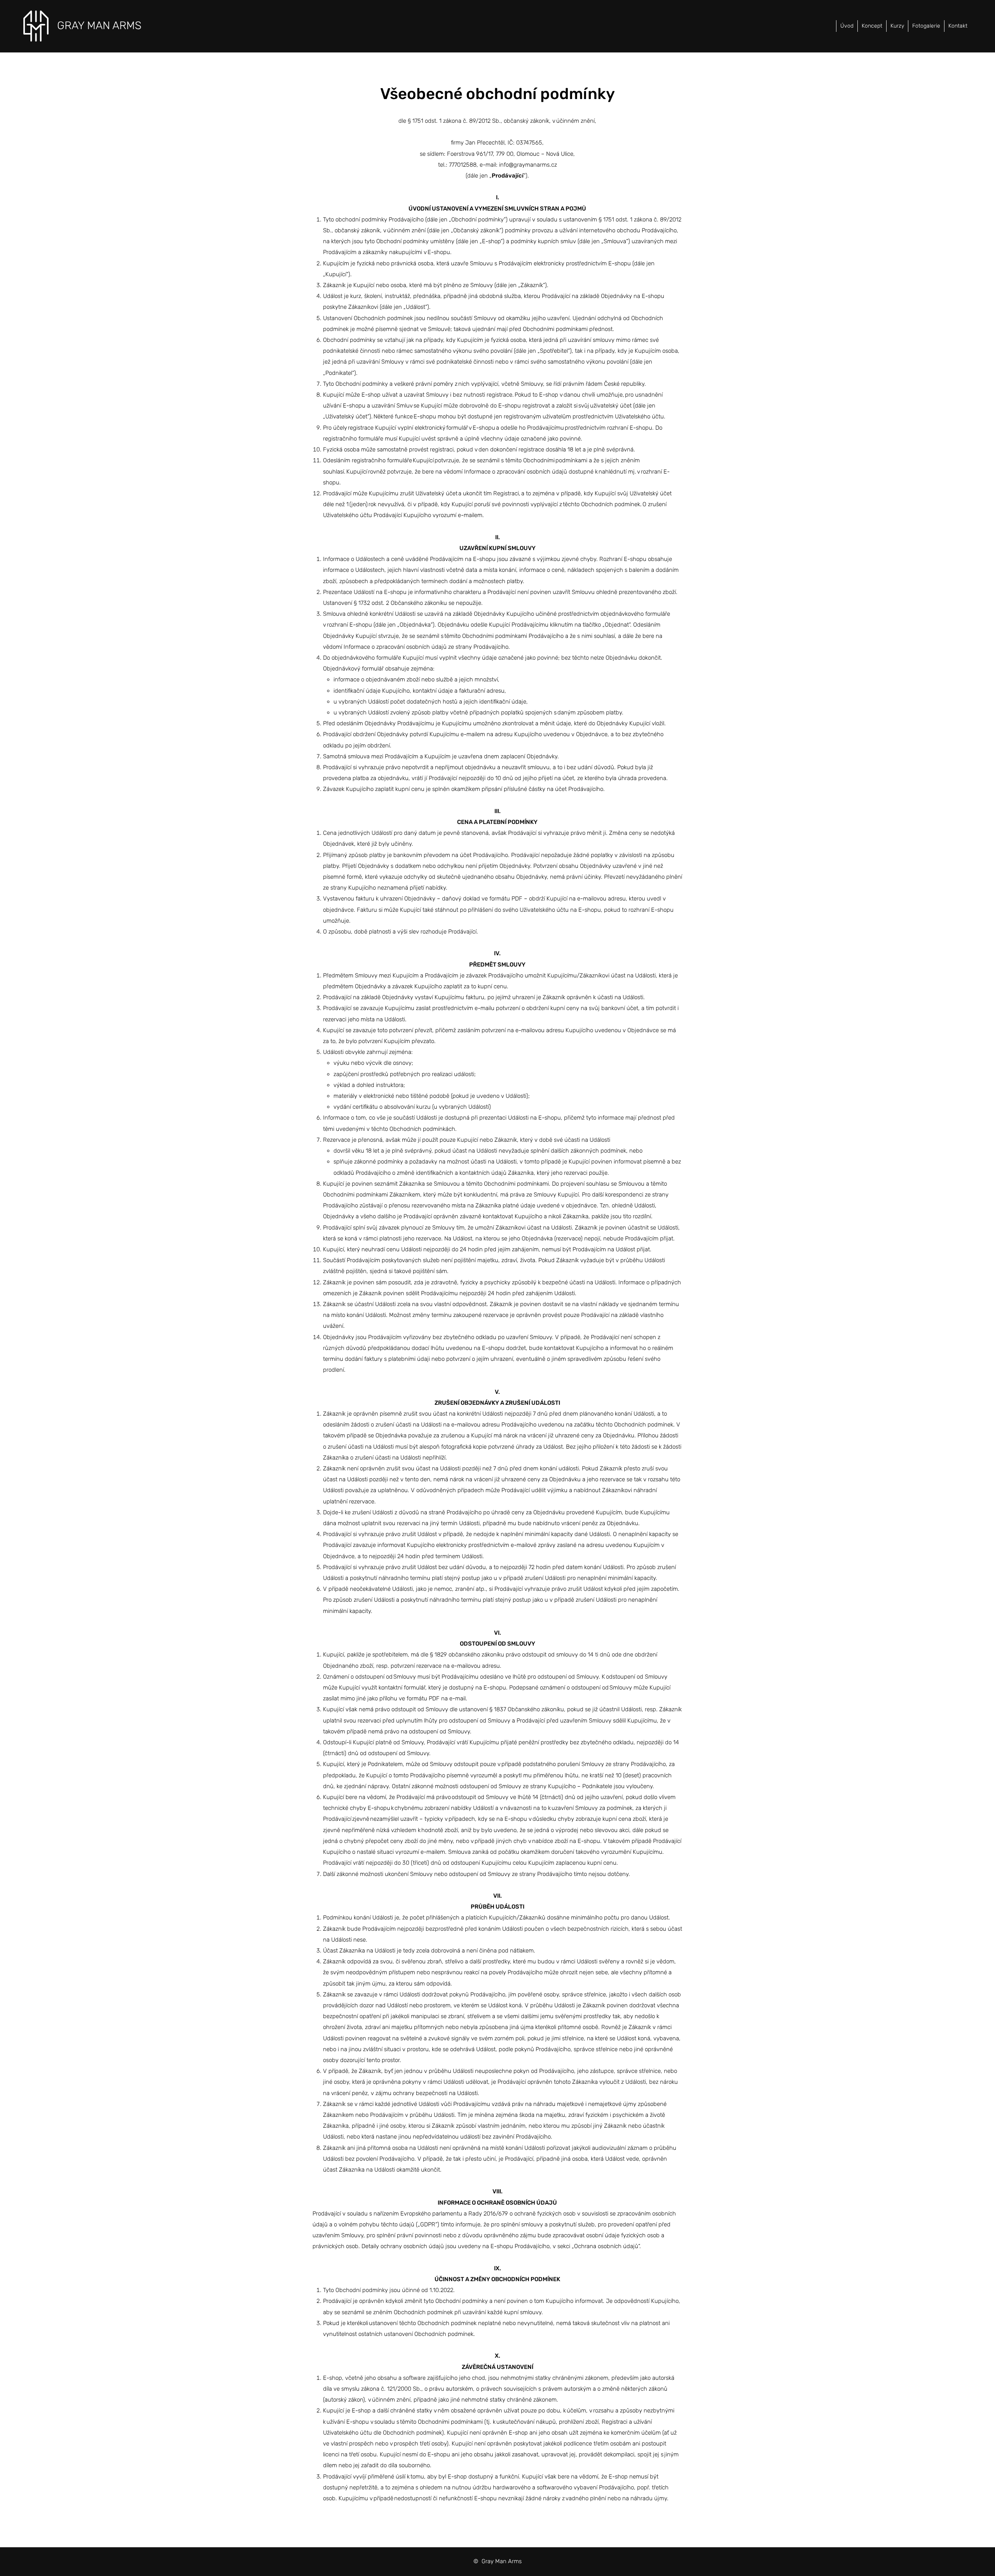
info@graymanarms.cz (528, 165)
